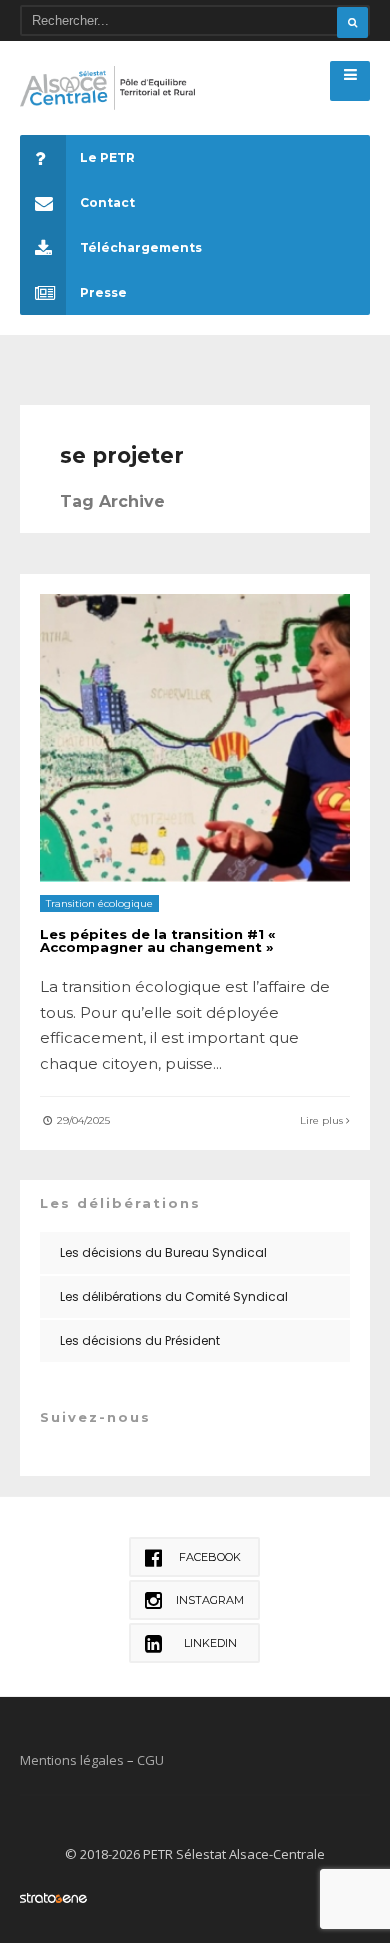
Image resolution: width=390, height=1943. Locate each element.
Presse (103, 292)
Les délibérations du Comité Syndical (174, 1296)
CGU (150, 1760)
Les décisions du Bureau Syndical (163, 1252)
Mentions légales (72, 1760)
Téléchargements (141, 247)
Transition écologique (99, 903)
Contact (107, 202)
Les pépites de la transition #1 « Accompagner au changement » (158, 940)
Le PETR (107, 157)
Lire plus (323, 1120)
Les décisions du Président (140, 1340)
